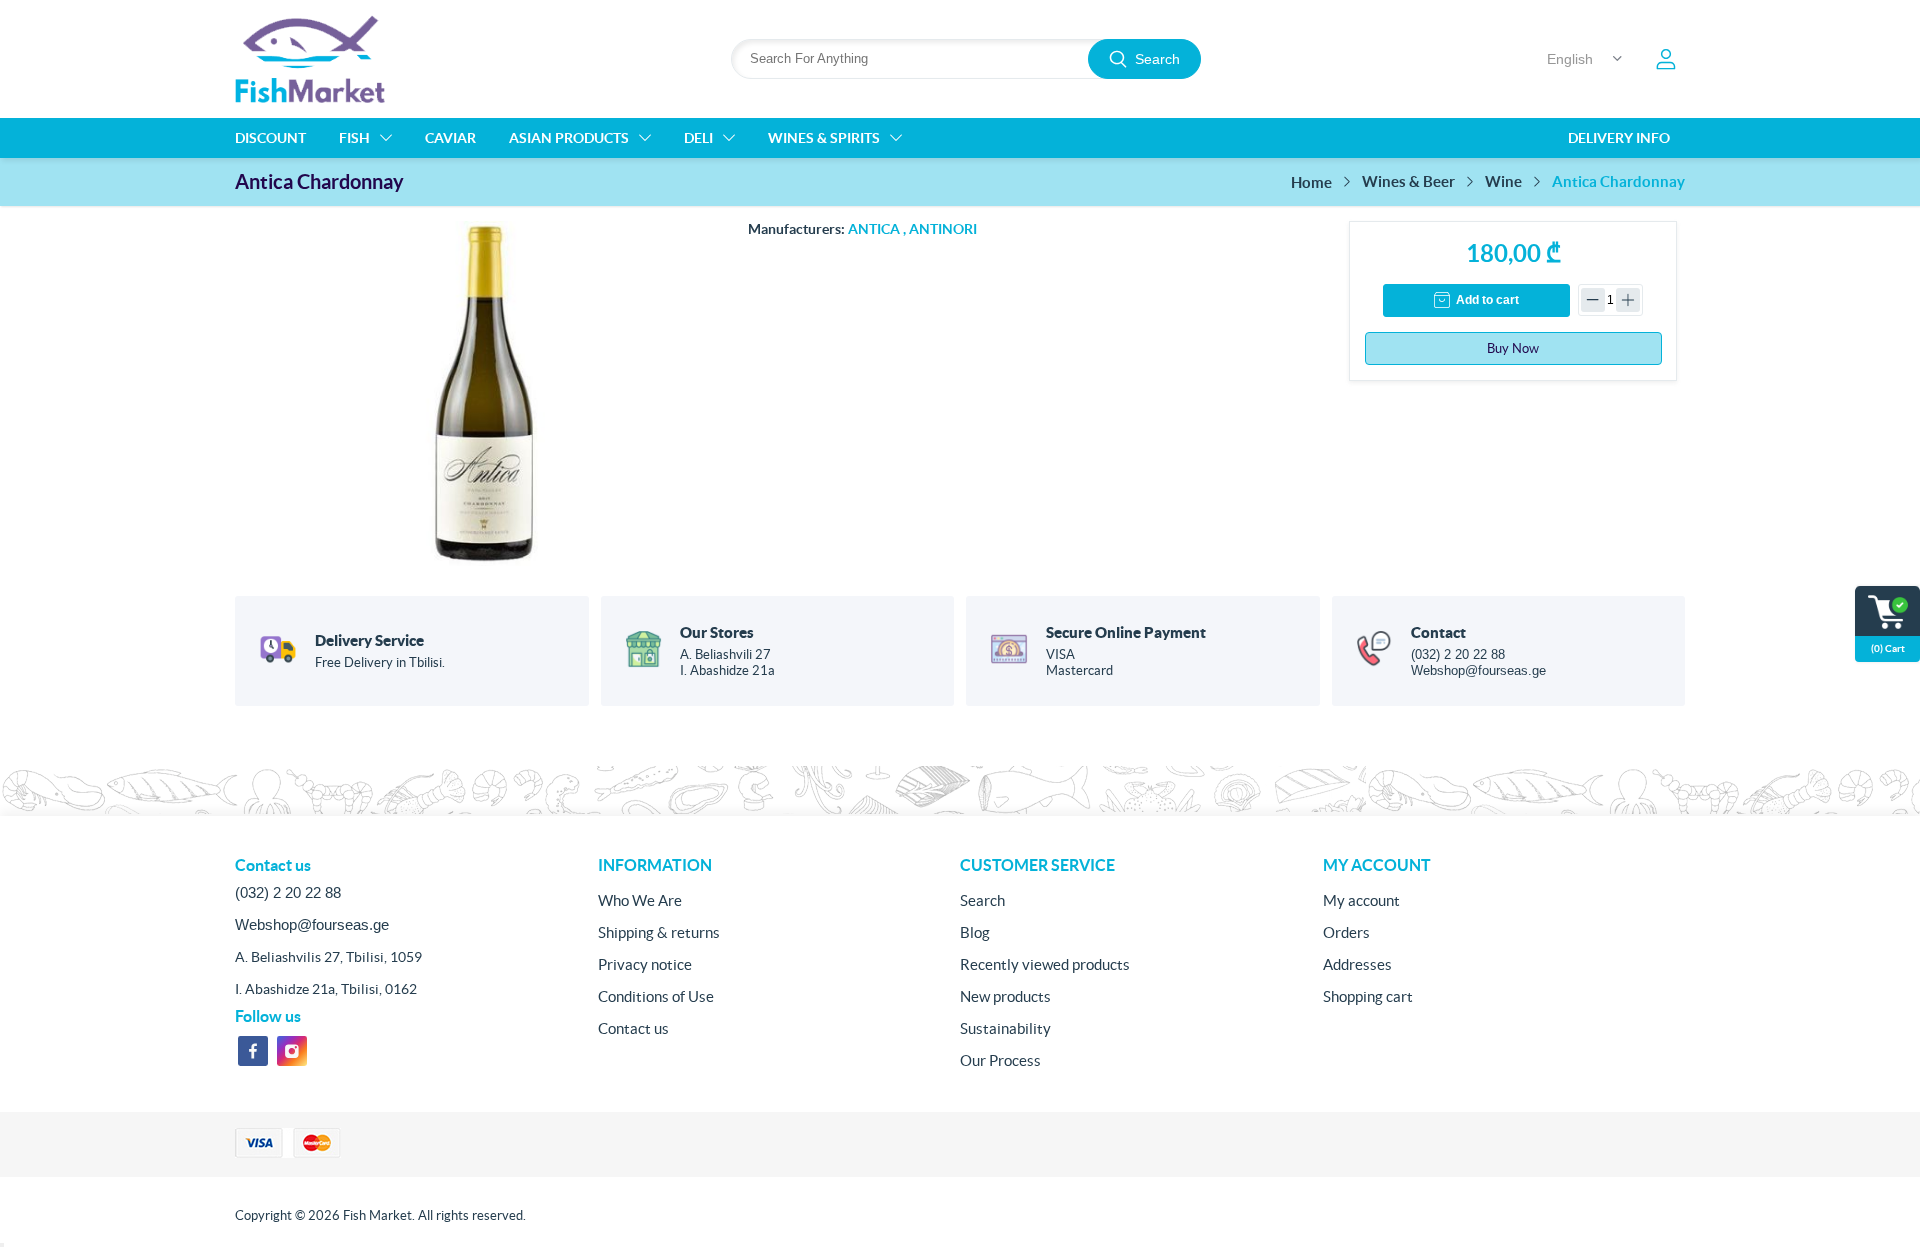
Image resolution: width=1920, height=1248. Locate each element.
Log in (1666, 59)
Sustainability (1005, 1028)
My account (1361, 900)
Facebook (253, 1051)
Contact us (633, 1028)
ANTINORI (943, 229)
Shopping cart (1368, 996)
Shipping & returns (659, 932)
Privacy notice (645, 964)
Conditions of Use (656, 996)
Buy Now (1513, 348)
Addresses (1357, 964)
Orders (1346, 932)
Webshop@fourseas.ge (1478, 670)
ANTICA (874, 229)
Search (1157, 59)
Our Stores (717, 632)
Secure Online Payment (1126, 632)
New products (1005, 996)
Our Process (1000, 1060)
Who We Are (640, 900)
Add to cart (1487, 300)
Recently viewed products (1045, 964)
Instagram (292, 1051)
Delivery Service (369, 640)
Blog (975, 932)
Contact (1438, 632)
